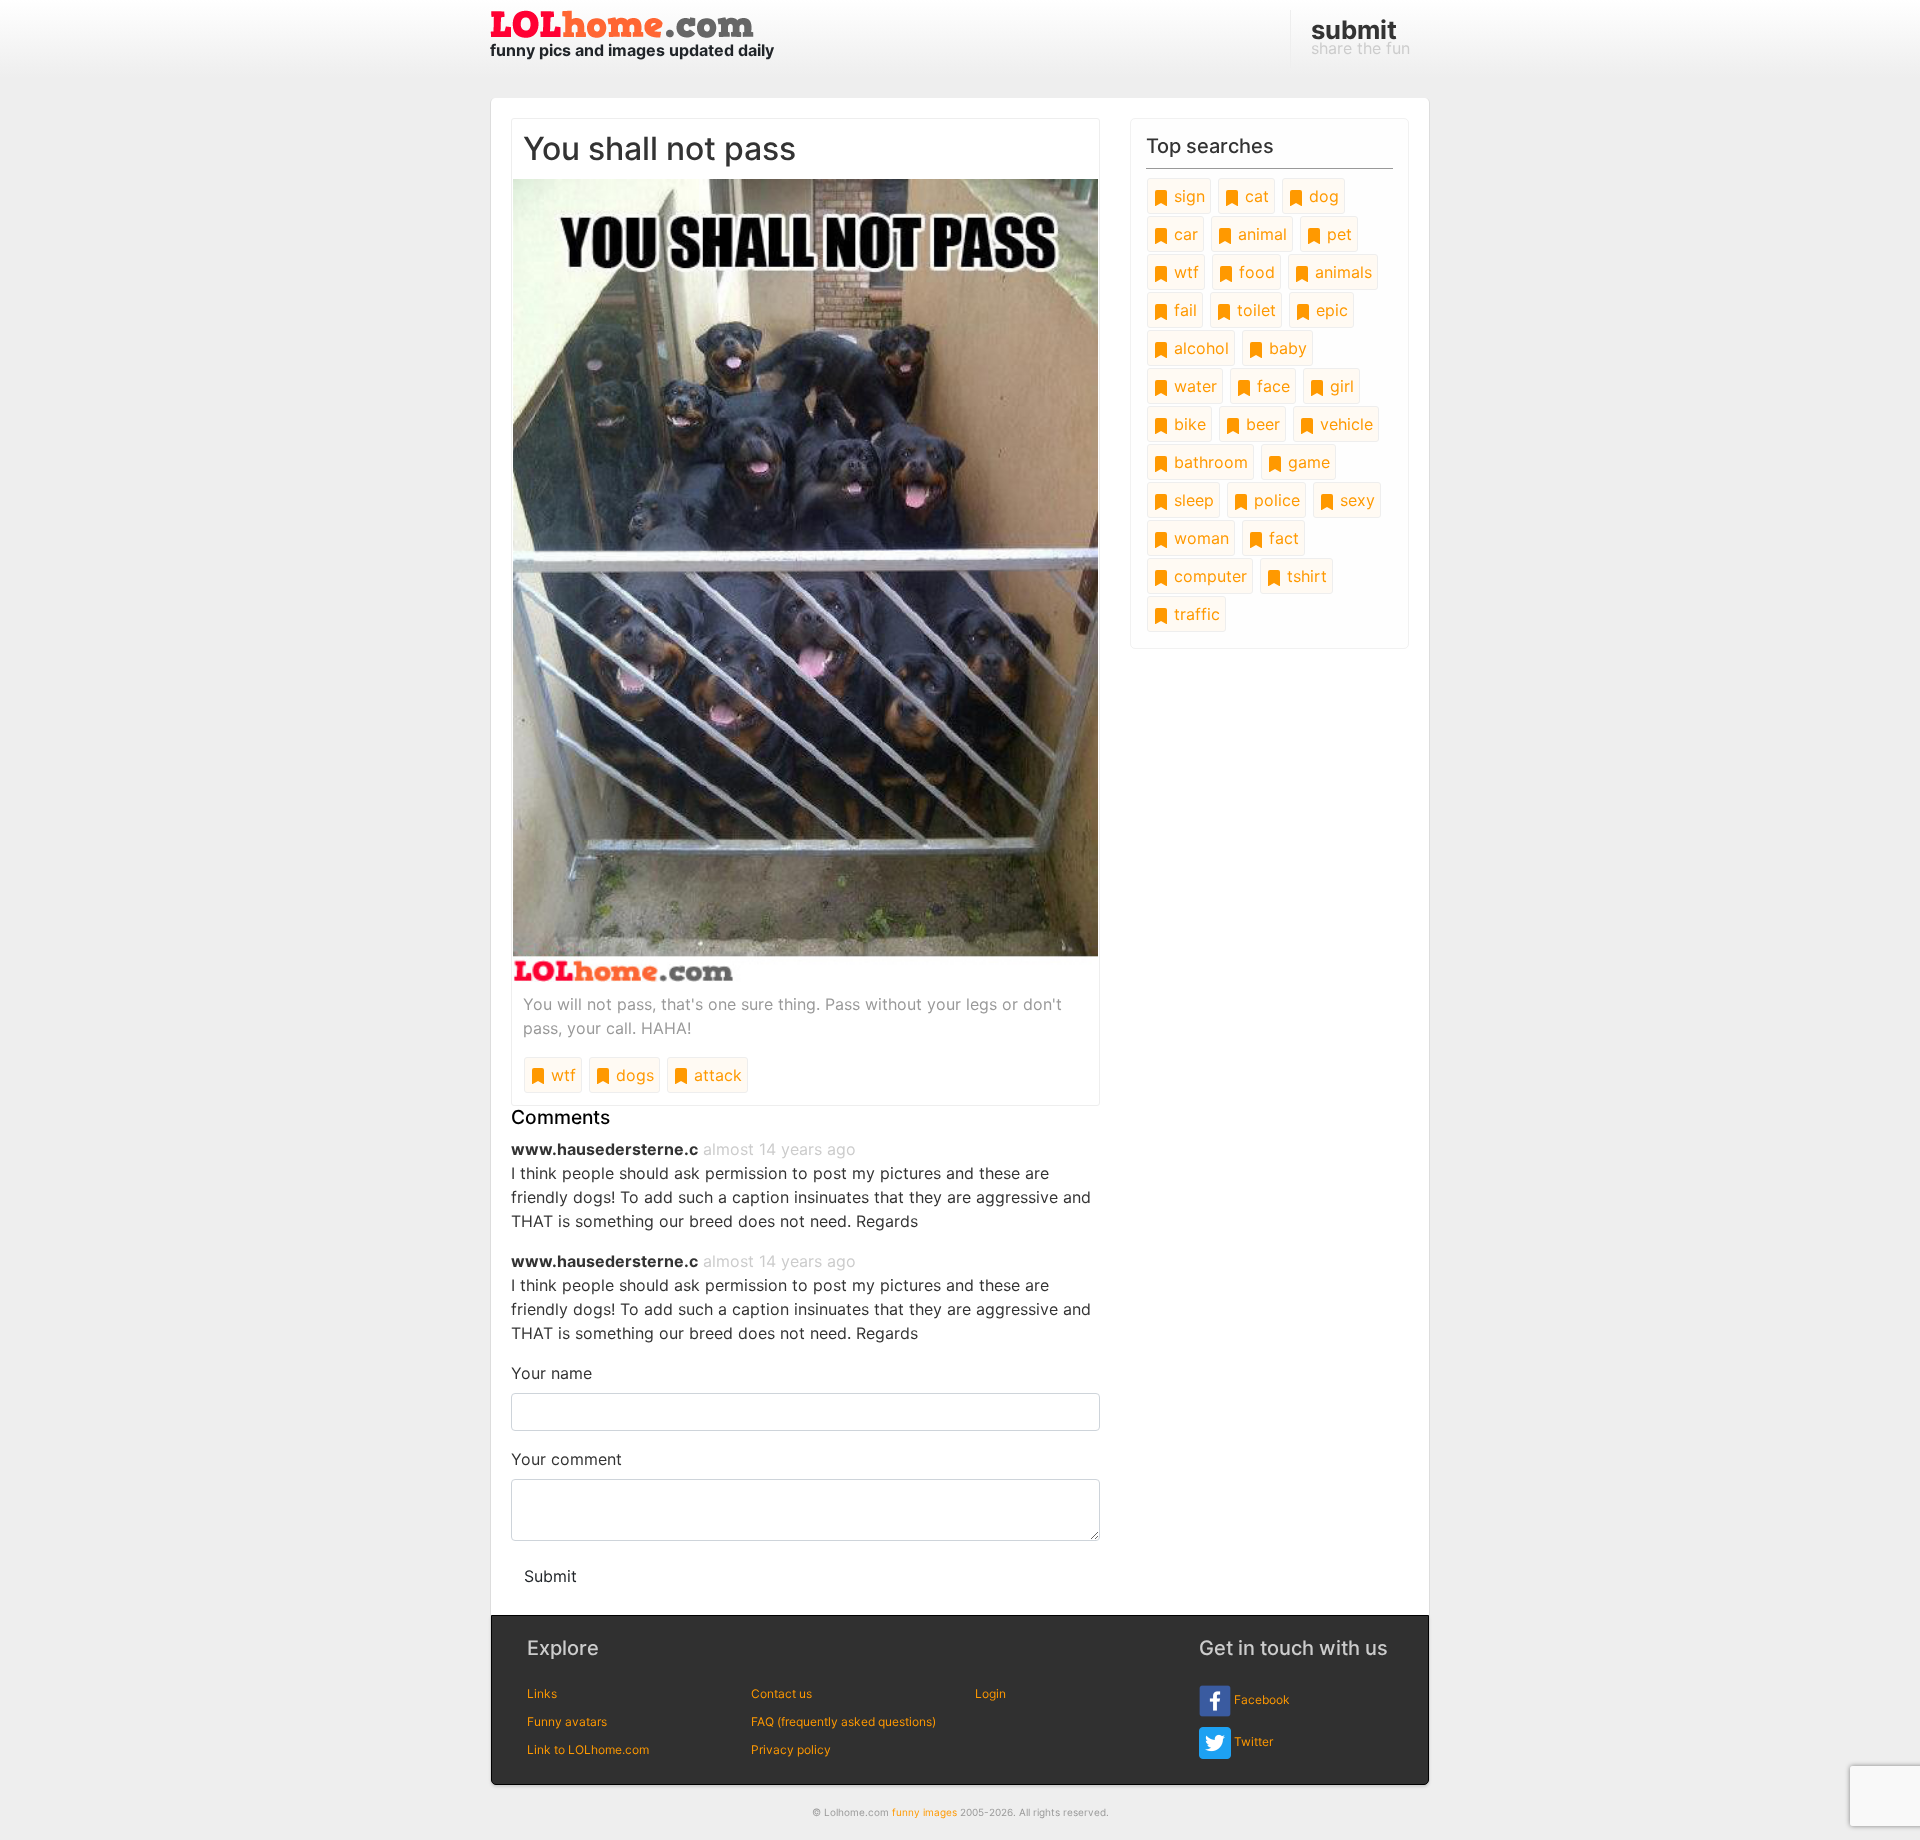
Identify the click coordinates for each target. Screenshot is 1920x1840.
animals (1341, 272)
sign (1187, 196)
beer (1260, 424)
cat (1254, 196)
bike (1187, 424)
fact (1281, 538)
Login (990, 1693)
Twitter (1252, 1741)
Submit (550, 1576)
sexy (1355, 500)
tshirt (1304, 576)
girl (1339, 386)
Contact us (781, 1693)
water (1193, 386)
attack (715, 1075)
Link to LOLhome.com (588, 1749)
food (1254, 272)
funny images (924, 1812)
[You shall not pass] (805, 579)
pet (1337, 234)
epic (1329, 310)
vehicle (1344, 424)
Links (542, 1693)
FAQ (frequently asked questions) (843, 1721)
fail (1183, 310)
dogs (632, 1075)
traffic (1194, 614)
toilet (1254, 310)
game (1306, 462)
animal (1260, 234)
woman (1199, 538)
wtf (561, 1075)
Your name (551, 1373)
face (1271, 386)
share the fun (1360, 36)
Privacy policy (791, 1749)
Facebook (1260, 1699)
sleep (1191, 500)
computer (1208, 576)
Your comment (566, 1459)
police (1274, 500)
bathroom (1208, 462)
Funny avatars (567, 1721)
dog (1321, 196)
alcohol (1199, 348)
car (1183, 234)
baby (1285, 348)
